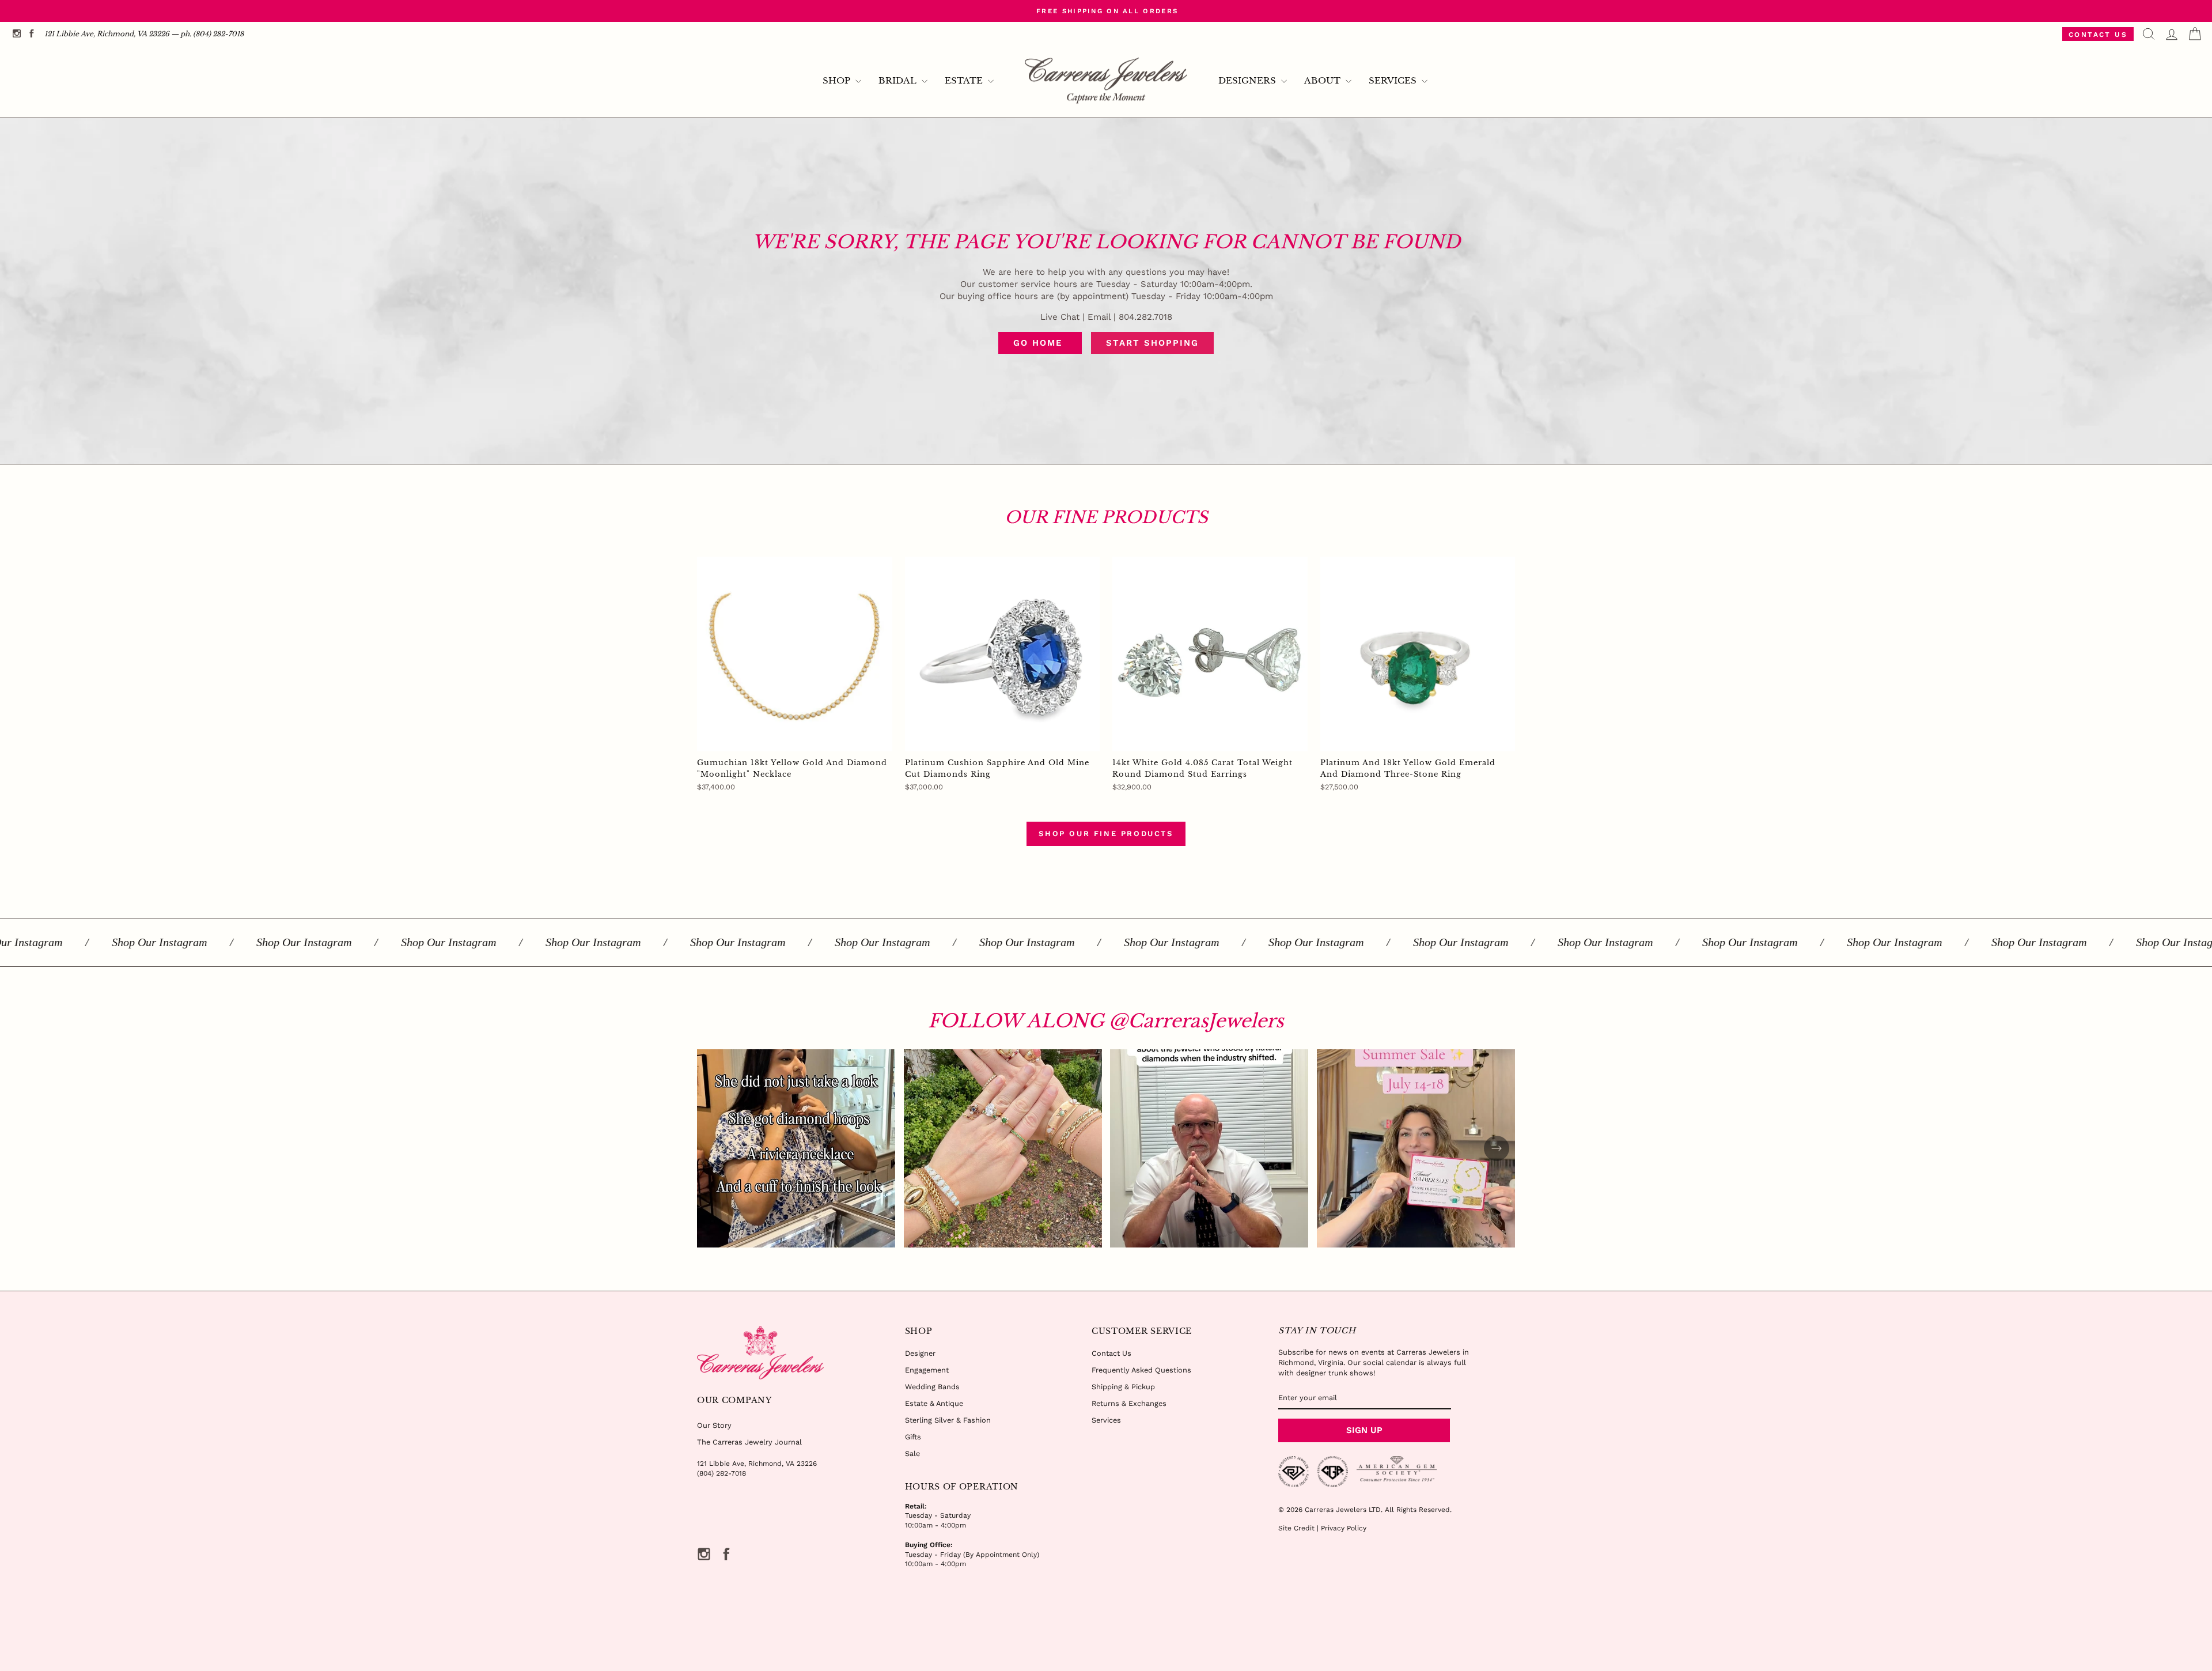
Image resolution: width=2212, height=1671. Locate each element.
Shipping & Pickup (1123, 1387)
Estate (965, 80)
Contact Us (2098, 35)
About (1323, 80)
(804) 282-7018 (721, 1473)
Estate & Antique (934, 1403)
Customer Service (1142, 1331)
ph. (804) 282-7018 (212, 34)
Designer (920, 1353)
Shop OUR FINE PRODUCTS (1106, 833)
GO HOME (1040, 343)
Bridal (899, 80)
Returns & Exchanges (1129, 1403)
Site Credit (1296, 1528)
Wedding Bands (932, 1387)
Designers (1248, 80)
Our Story (714, 1425)
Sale (912, 1453)
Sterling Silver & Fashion (948, 1420)
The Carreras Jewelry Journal (749, 1442)
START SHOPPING (1152, 343)
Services (1394, 80)
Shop (838, 80)
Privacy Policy (1344, 1528)
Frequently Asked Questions (1141, 1370)
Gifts (913, 1437)
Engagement (927, 1370)
